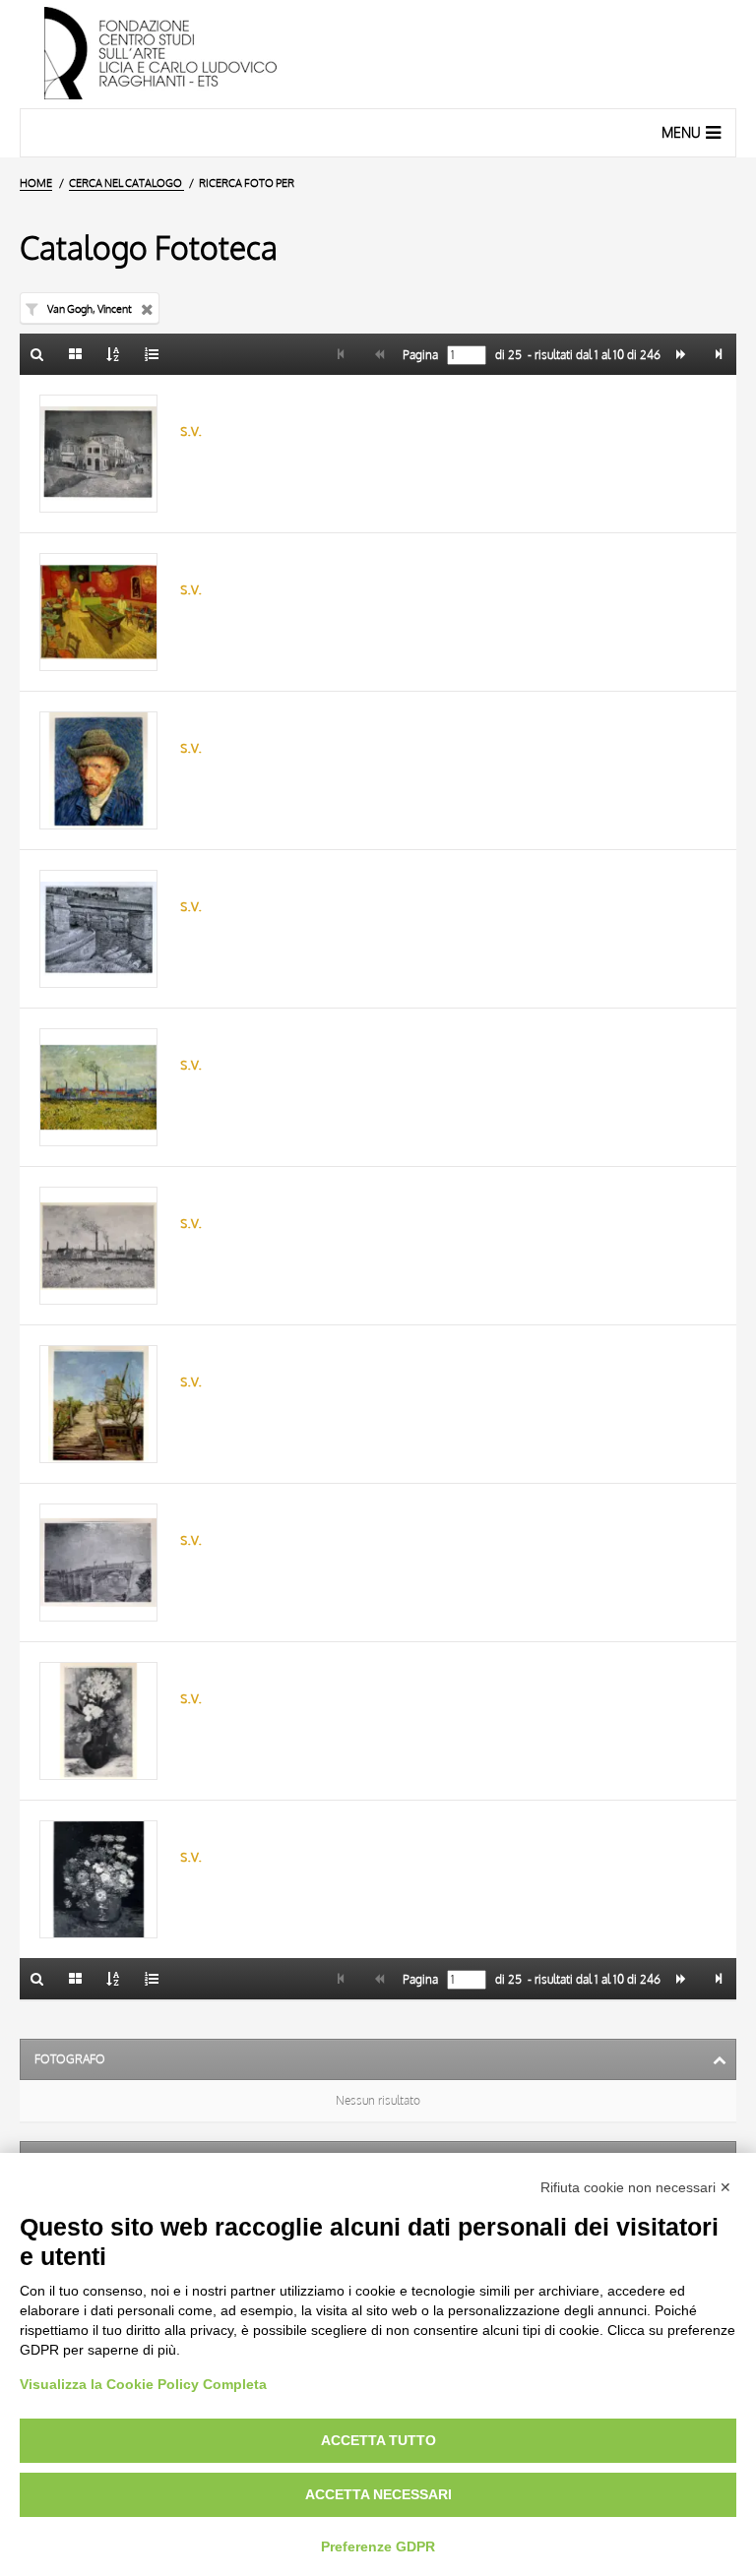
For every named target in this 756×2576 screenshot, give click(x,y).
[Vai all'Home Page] (378, 54)
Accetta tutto (378, 2440)
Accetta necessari (378, 2494)
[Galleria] (76, 354)
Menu (681, 132)
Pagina (419, 355)
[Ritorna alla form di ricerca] (37, 354)
